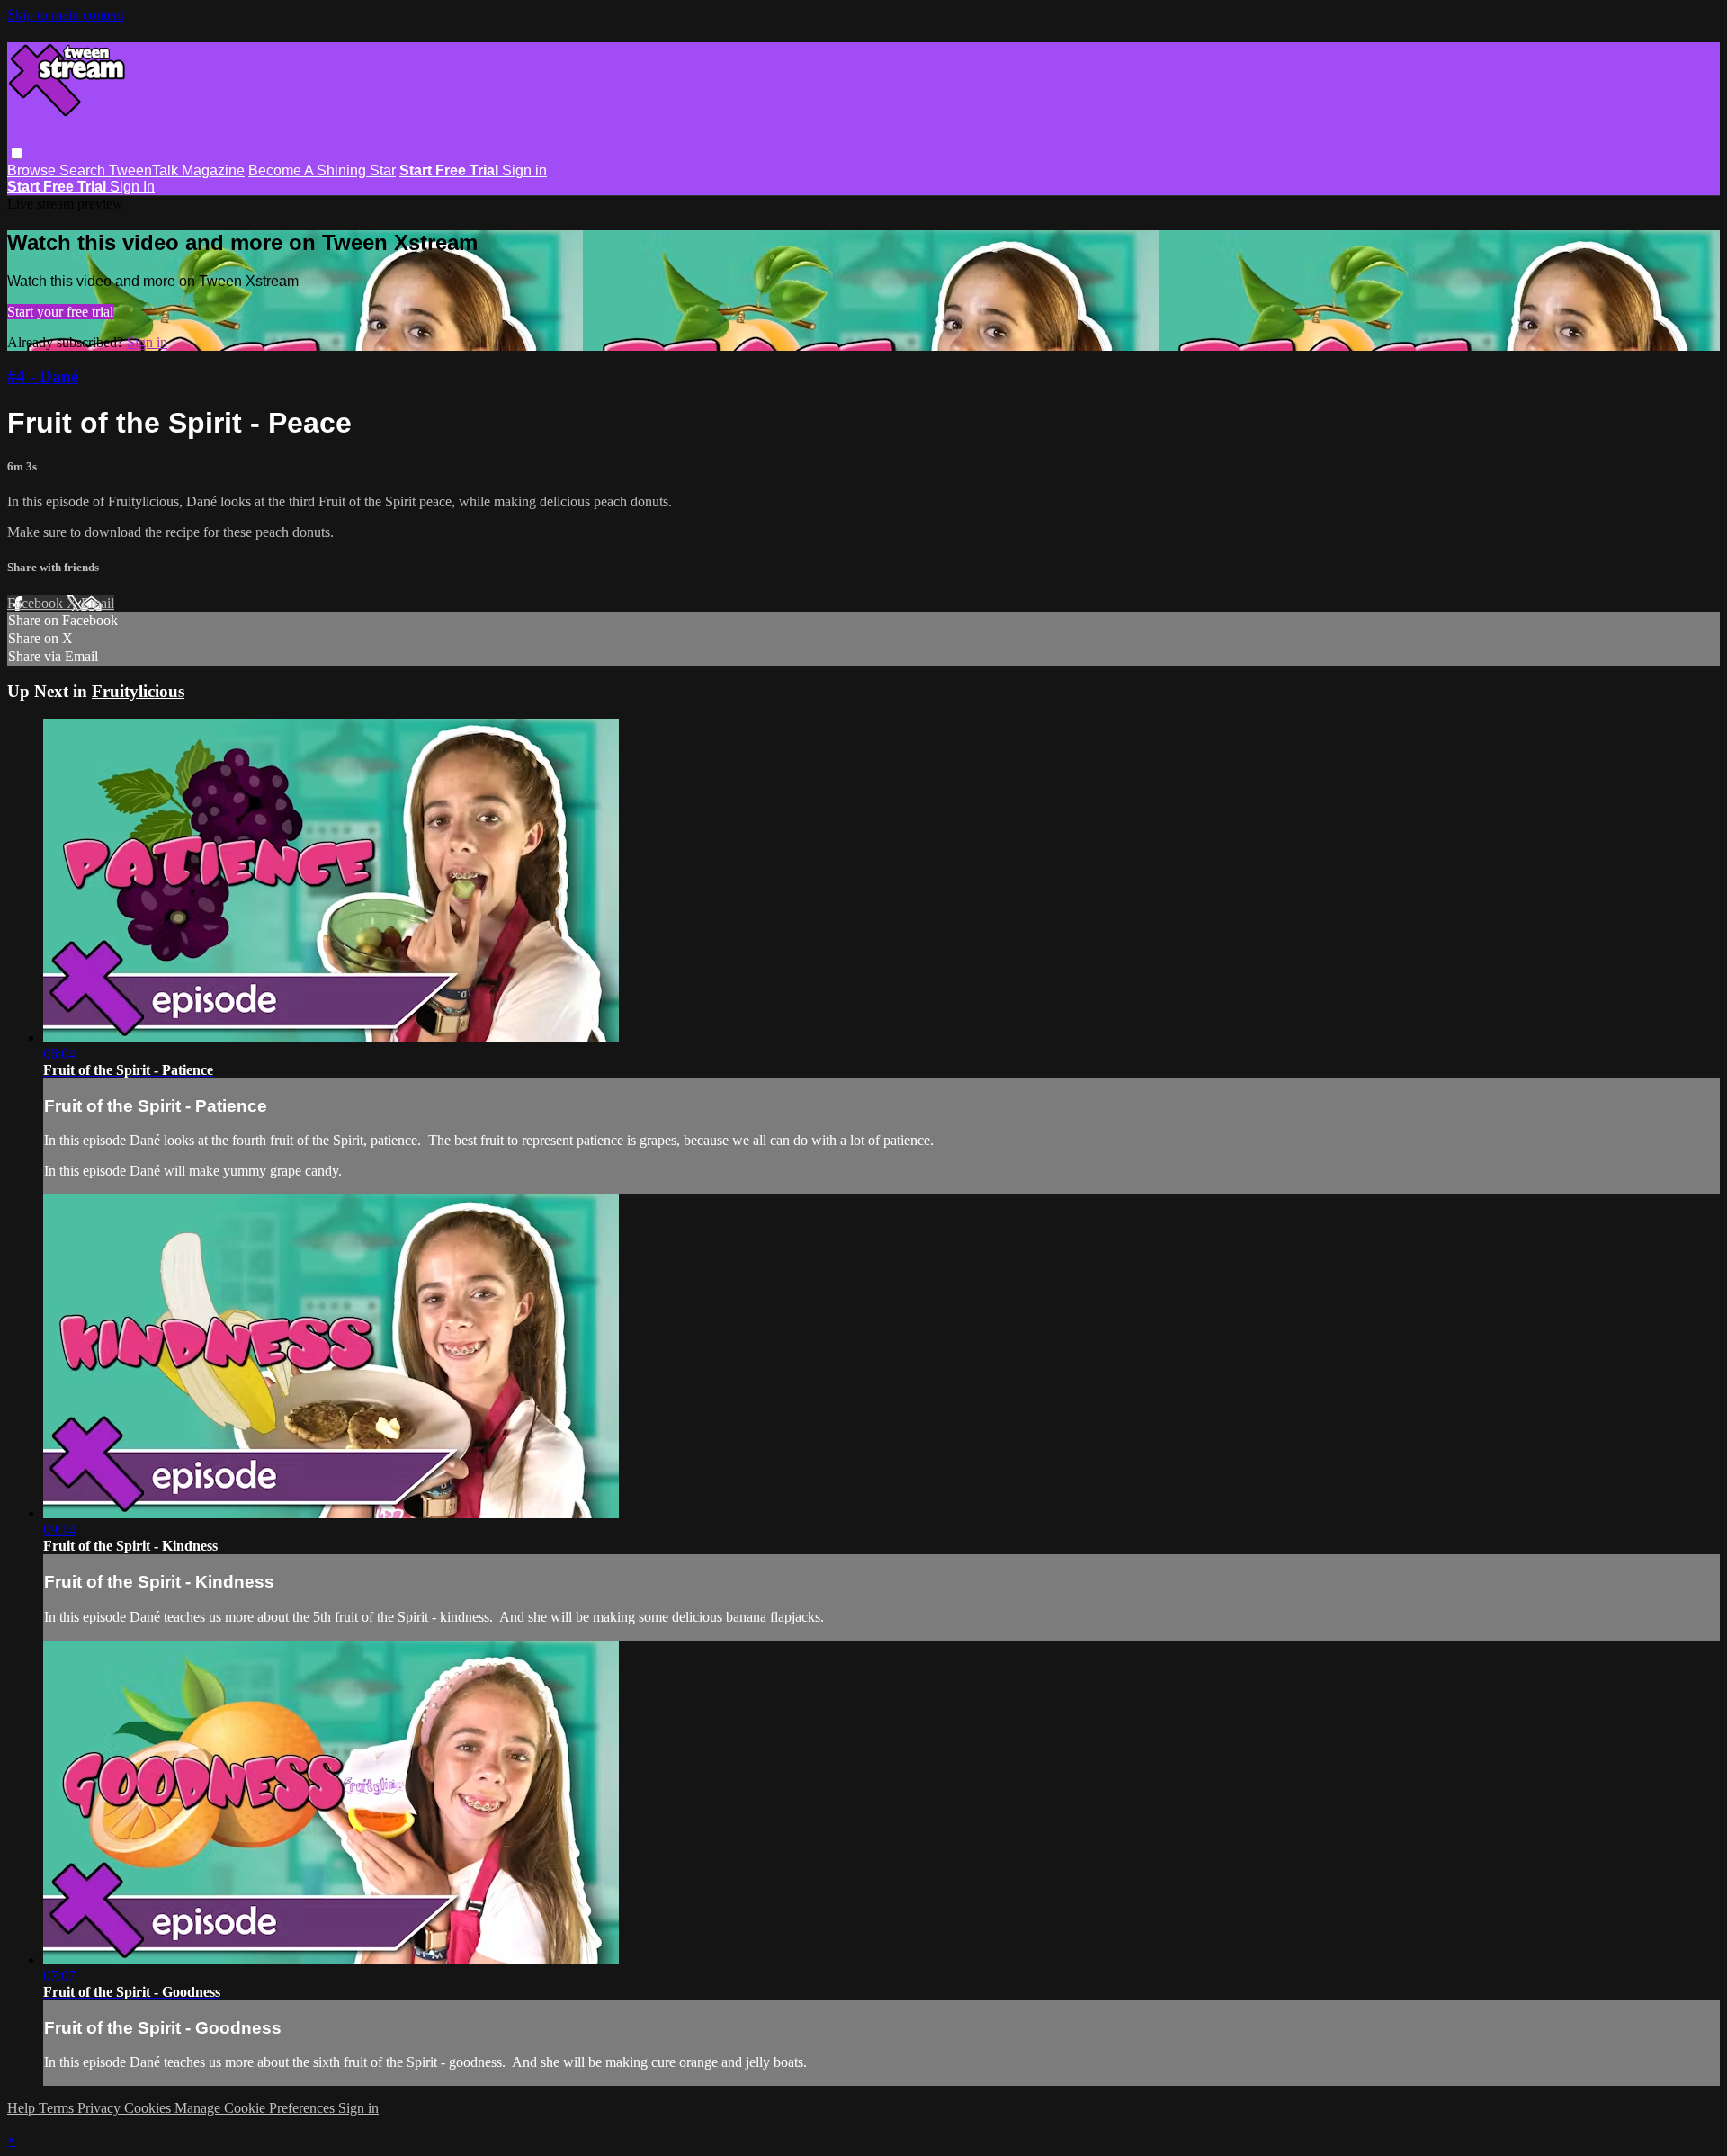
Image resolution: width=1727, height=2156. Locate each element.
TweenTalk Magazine (177, 170)
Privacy (101, 2108)
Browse (33, 170)
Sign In (132, 187)
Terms (58, 2108)
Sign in (524, 170)
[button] (17, 153)
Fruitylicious (138, 691)
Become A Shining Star (322, 170)
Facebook (37, 603)
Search (84, 170)
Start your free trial (60, 312)
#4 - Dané (43, 376)
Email (98, 603)
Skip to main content (66, 15)
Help (23, 2108)
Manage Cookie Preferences (256, 2108)
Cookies (149, 2108)
